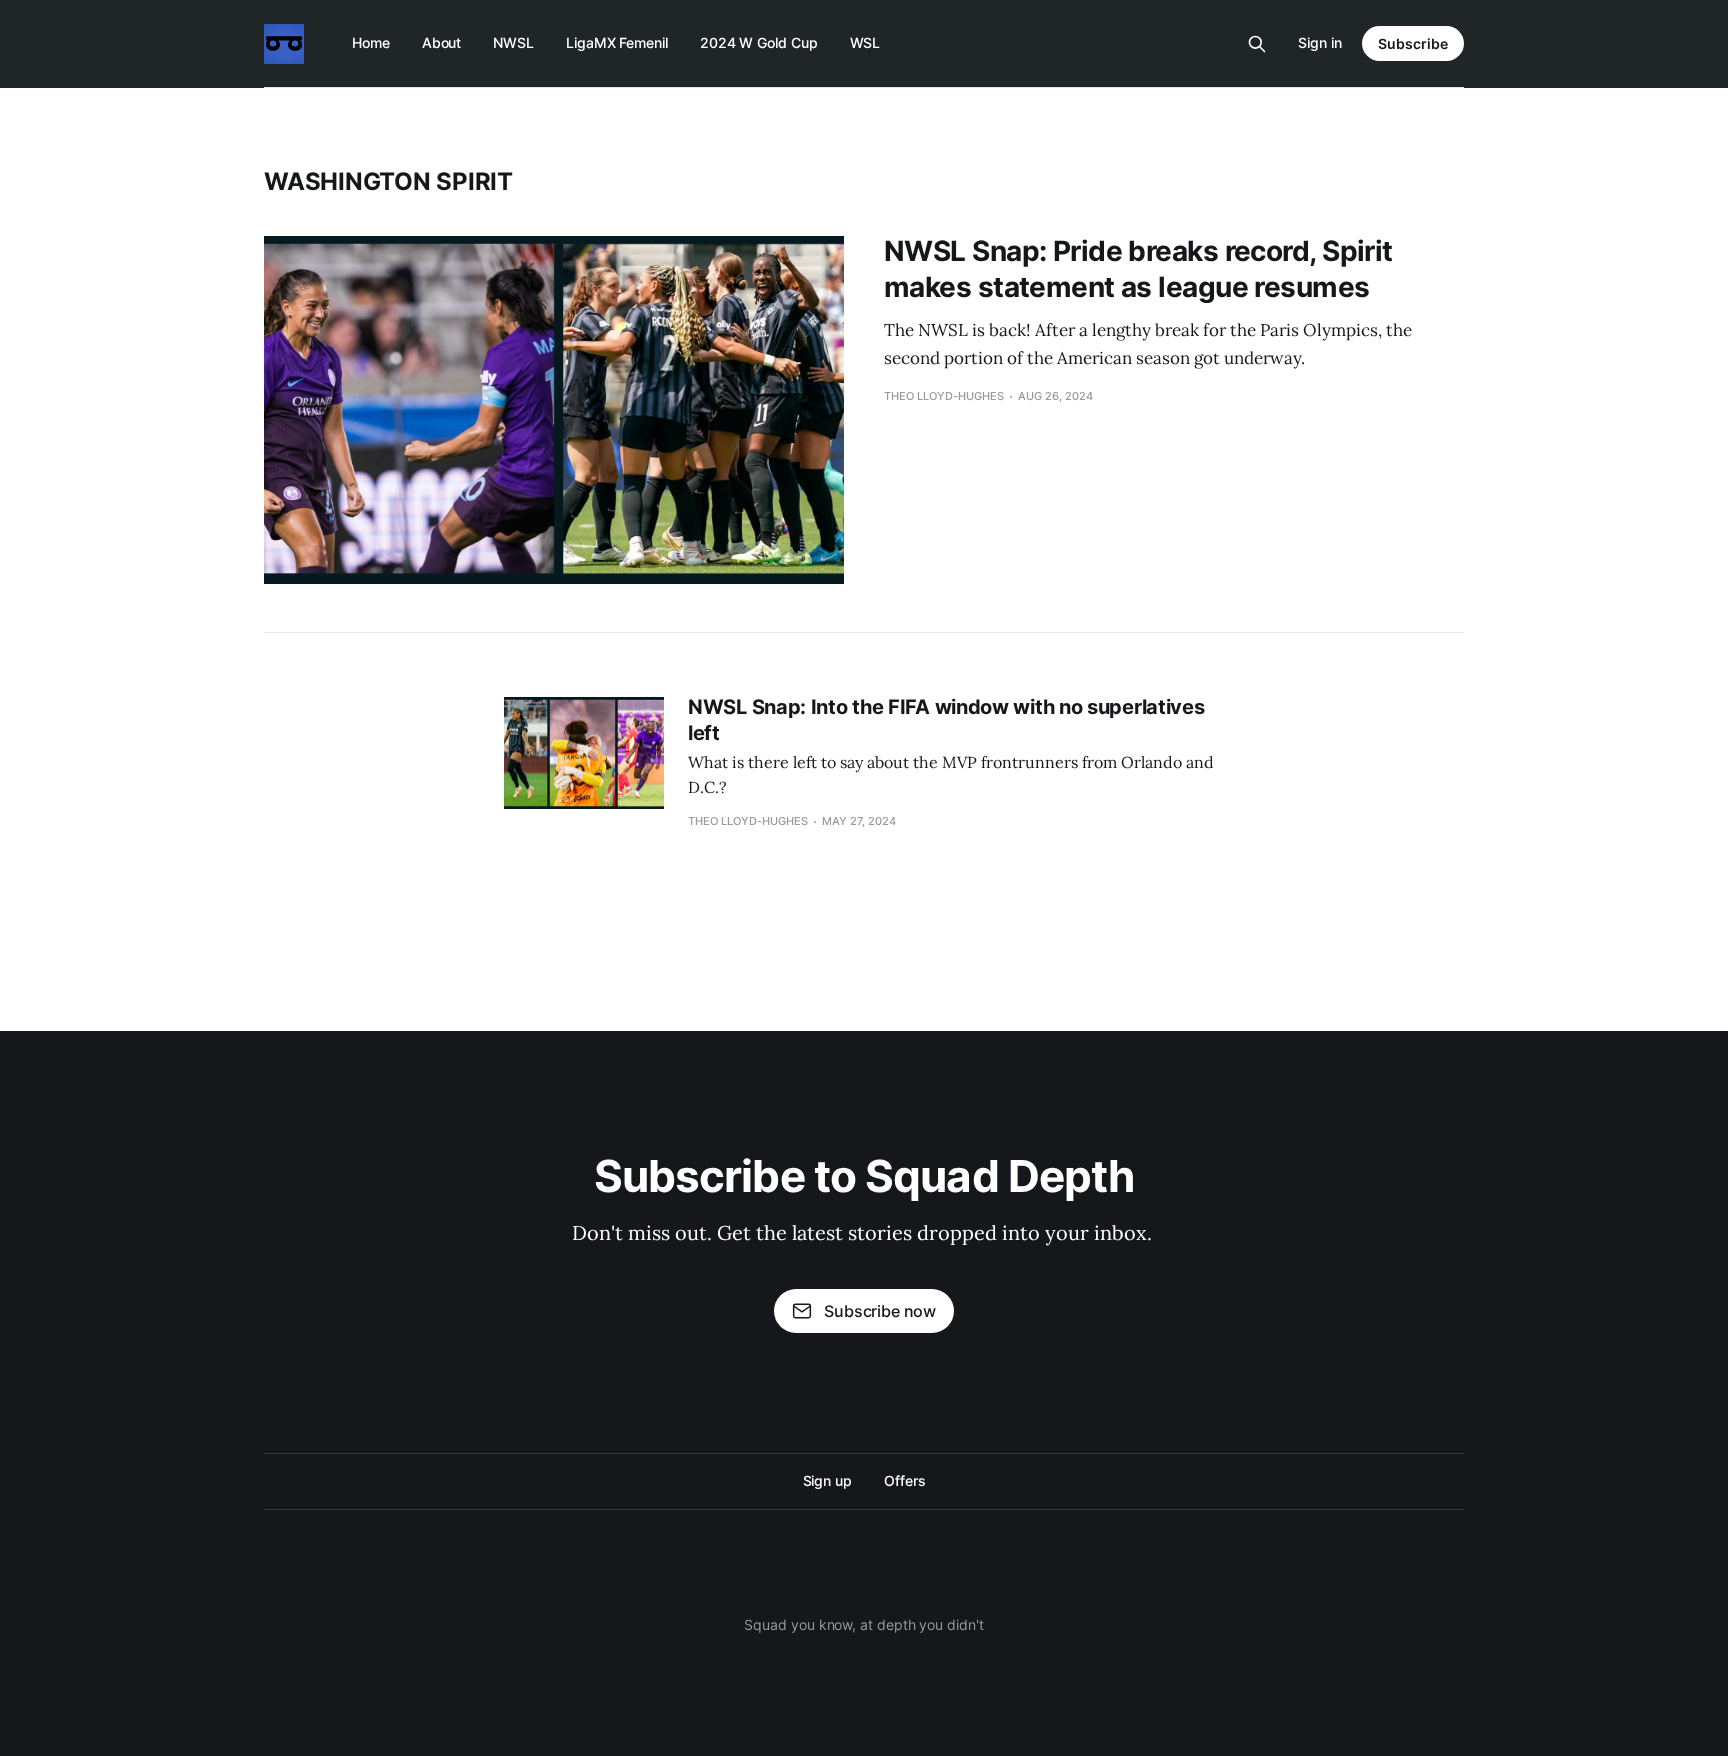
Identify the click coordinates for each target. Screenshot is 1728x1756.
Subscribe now (880, 1311)
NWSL (513, 42)
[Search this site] (1257, 44)
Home (371, 42)
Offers (905, 1480)
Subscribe (1413, 43)
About (442, 42)
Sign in (1320, 42)
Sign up (827, 1480)
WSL (865, 42)
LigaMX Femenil (617, 42)
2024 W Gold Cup (759, 42)
